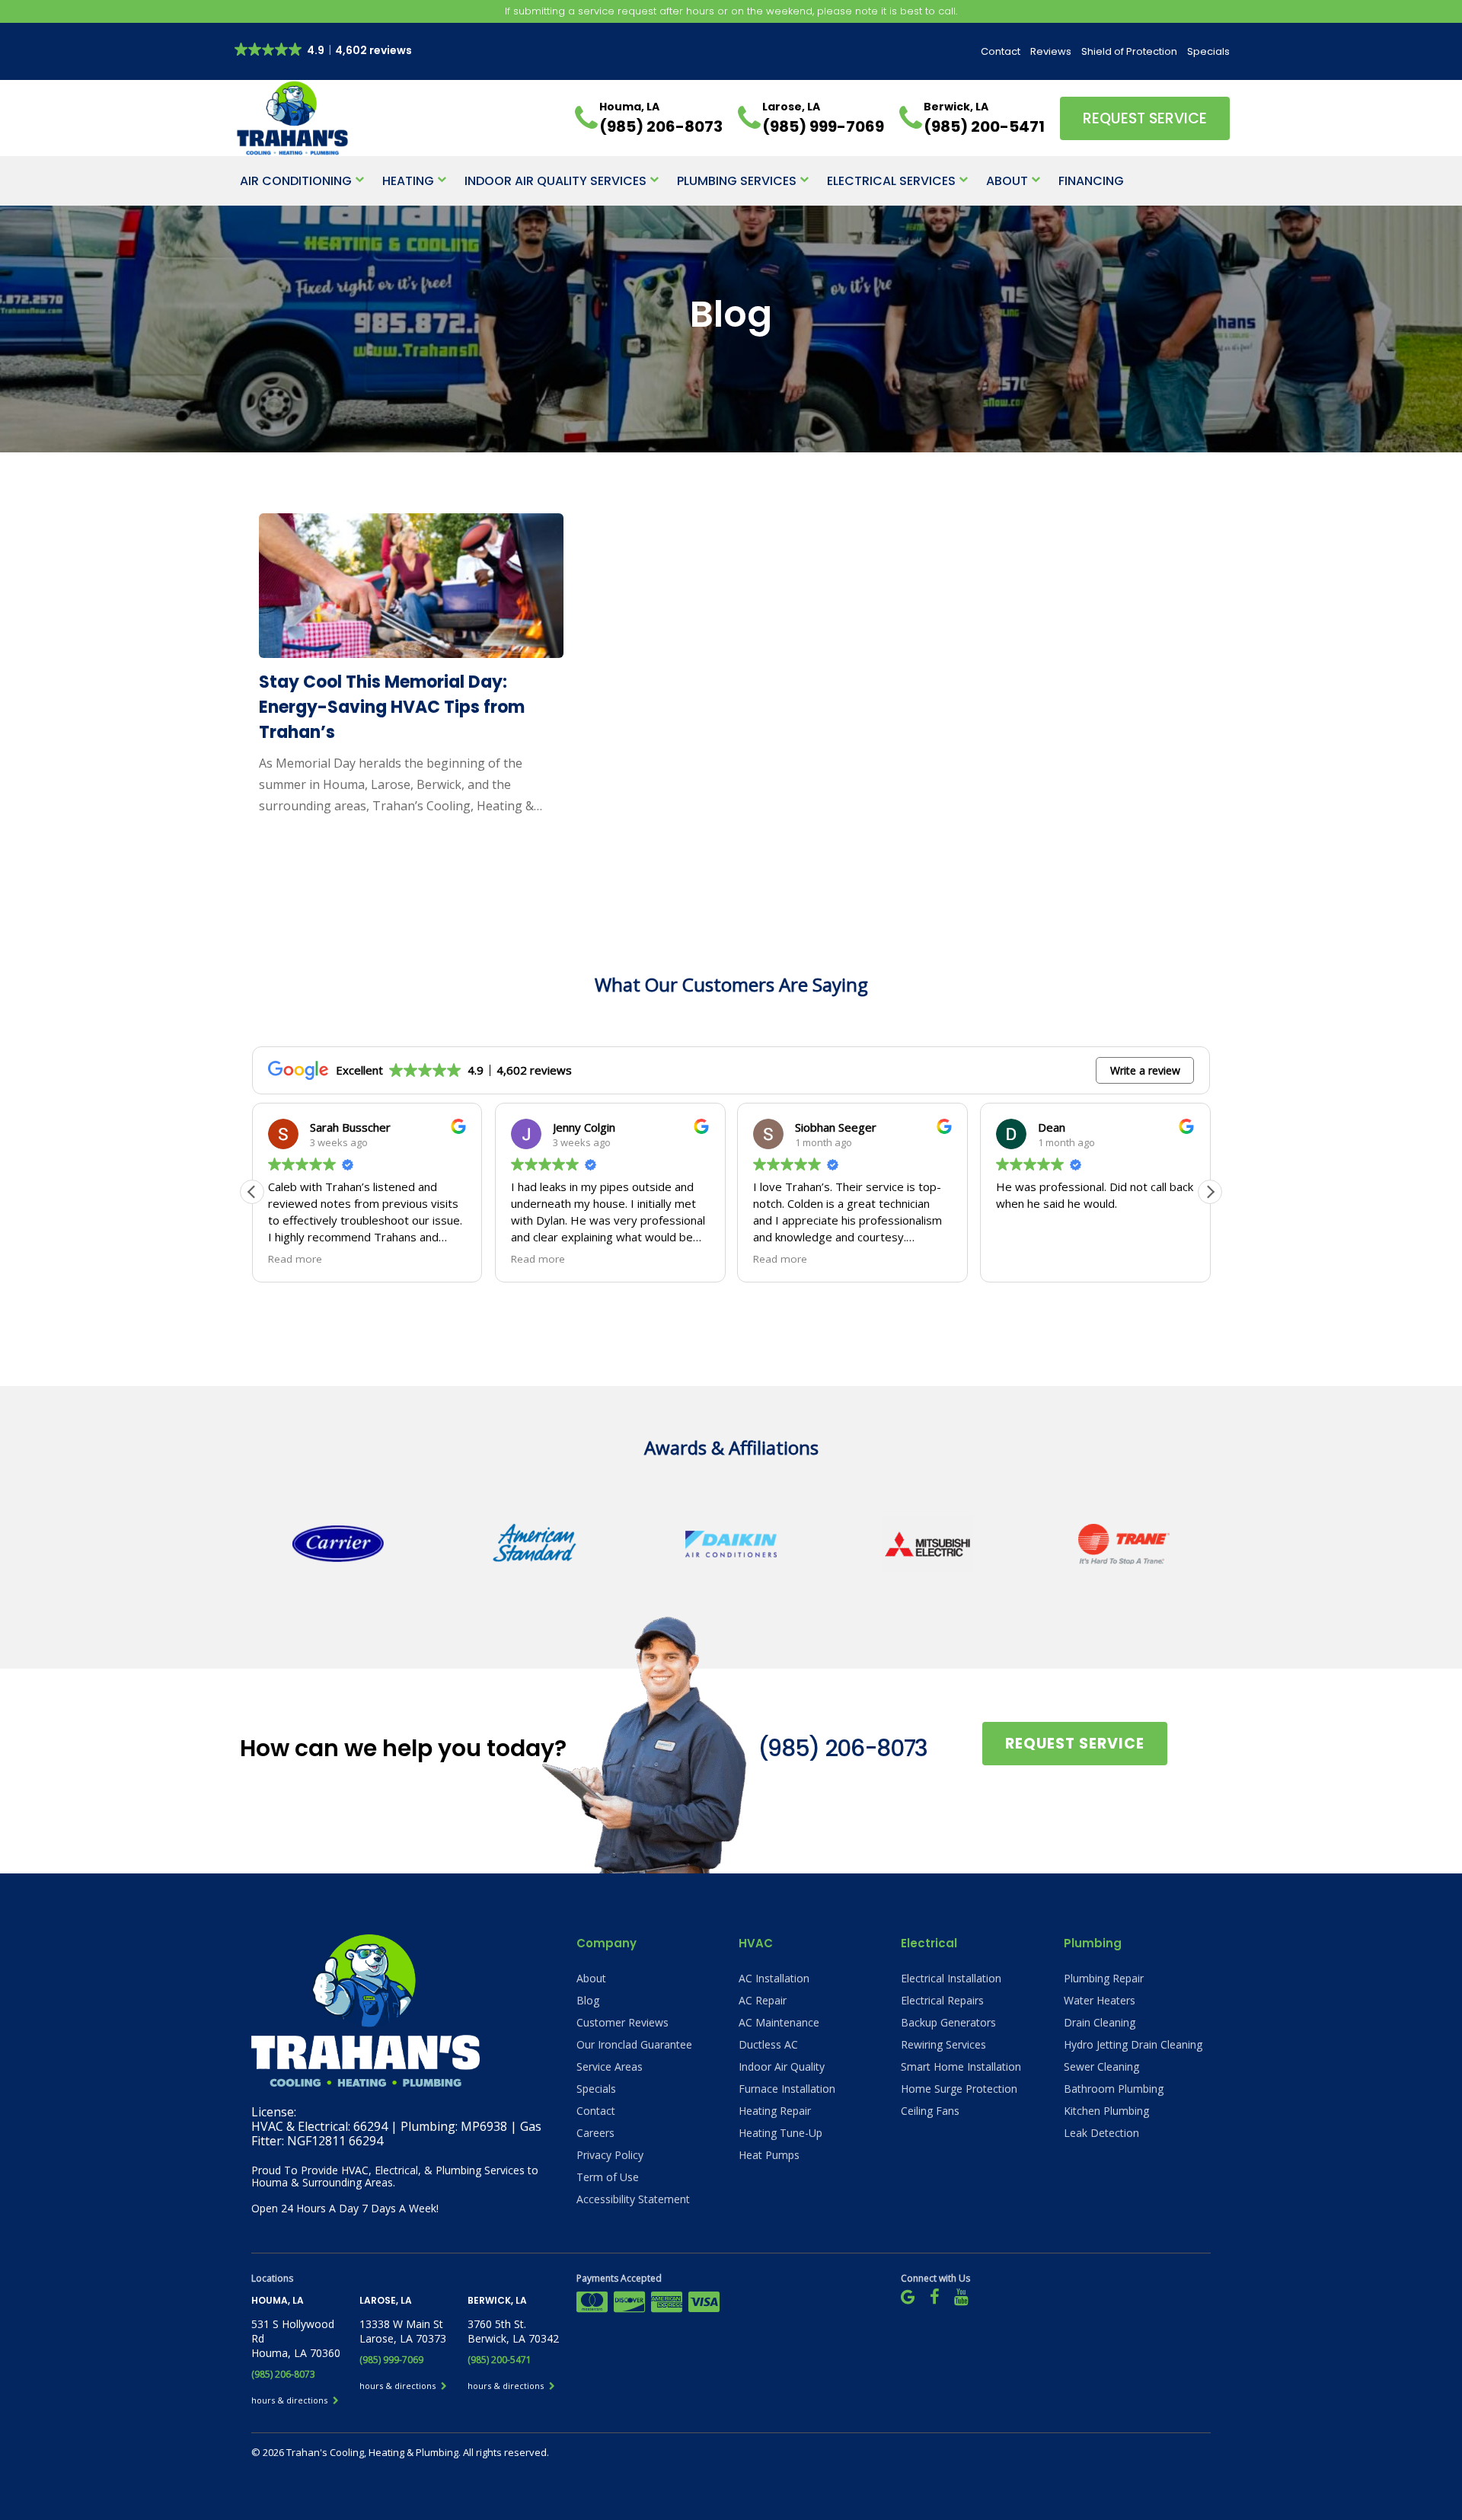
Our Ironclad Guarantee (634, 2044)
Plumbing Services (737, 181)
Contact (1001, 51)
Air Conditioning (296, 181)
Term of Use (608, 2177)
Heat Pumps (769, 2155)
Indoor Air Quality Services (555, 181)
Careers (595, 2133)
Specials (1208, 51)
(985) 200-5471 (500, 2360)
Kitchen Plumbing (1106, 2111)
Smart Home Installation (961, 2066)
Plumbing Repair (1104, 1978)
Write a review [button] (1145, 1070)
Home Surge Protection (959, 2089)
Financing (1091, 181)
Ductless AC (768, 2044)
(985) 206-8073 (843, 1748)
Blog (588, 2000)
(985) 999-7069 (391, 2360)
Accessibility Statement (633, 2199)
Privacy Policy (610, 2155)
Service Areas (610, 2066)
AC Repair (763, 2000)
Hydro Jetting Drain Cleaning (1133, 2044)
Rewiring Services (943, 2044)
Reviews (1051, 51)
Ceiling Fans (930, 2111)
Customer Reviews (622, 2022)
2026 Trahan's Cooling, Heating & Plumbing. (363, 2452)
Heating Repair (775, 2111)
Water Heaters (1100, 2000)
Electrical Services (891, 181)
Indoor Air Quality (782, 2066)
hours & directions (290, 2400)
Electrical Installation (951, 1978)
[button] (1210, 1192)
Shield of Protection (1129, 51)
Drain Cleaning (1100, 2022)
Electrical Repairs (942, 2000)
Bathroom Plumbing (1114, 2089)
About (1007, 181)
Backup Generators (948, 2022)
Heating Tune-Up (780, 2133)
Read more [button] (295, 1259)
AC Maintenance (779, 2022)
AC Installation (774, 1978)
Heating (408, 181)
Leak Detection (1101, 2133)
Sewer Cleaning (1101, 2066)
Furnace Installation (787, 2089)
